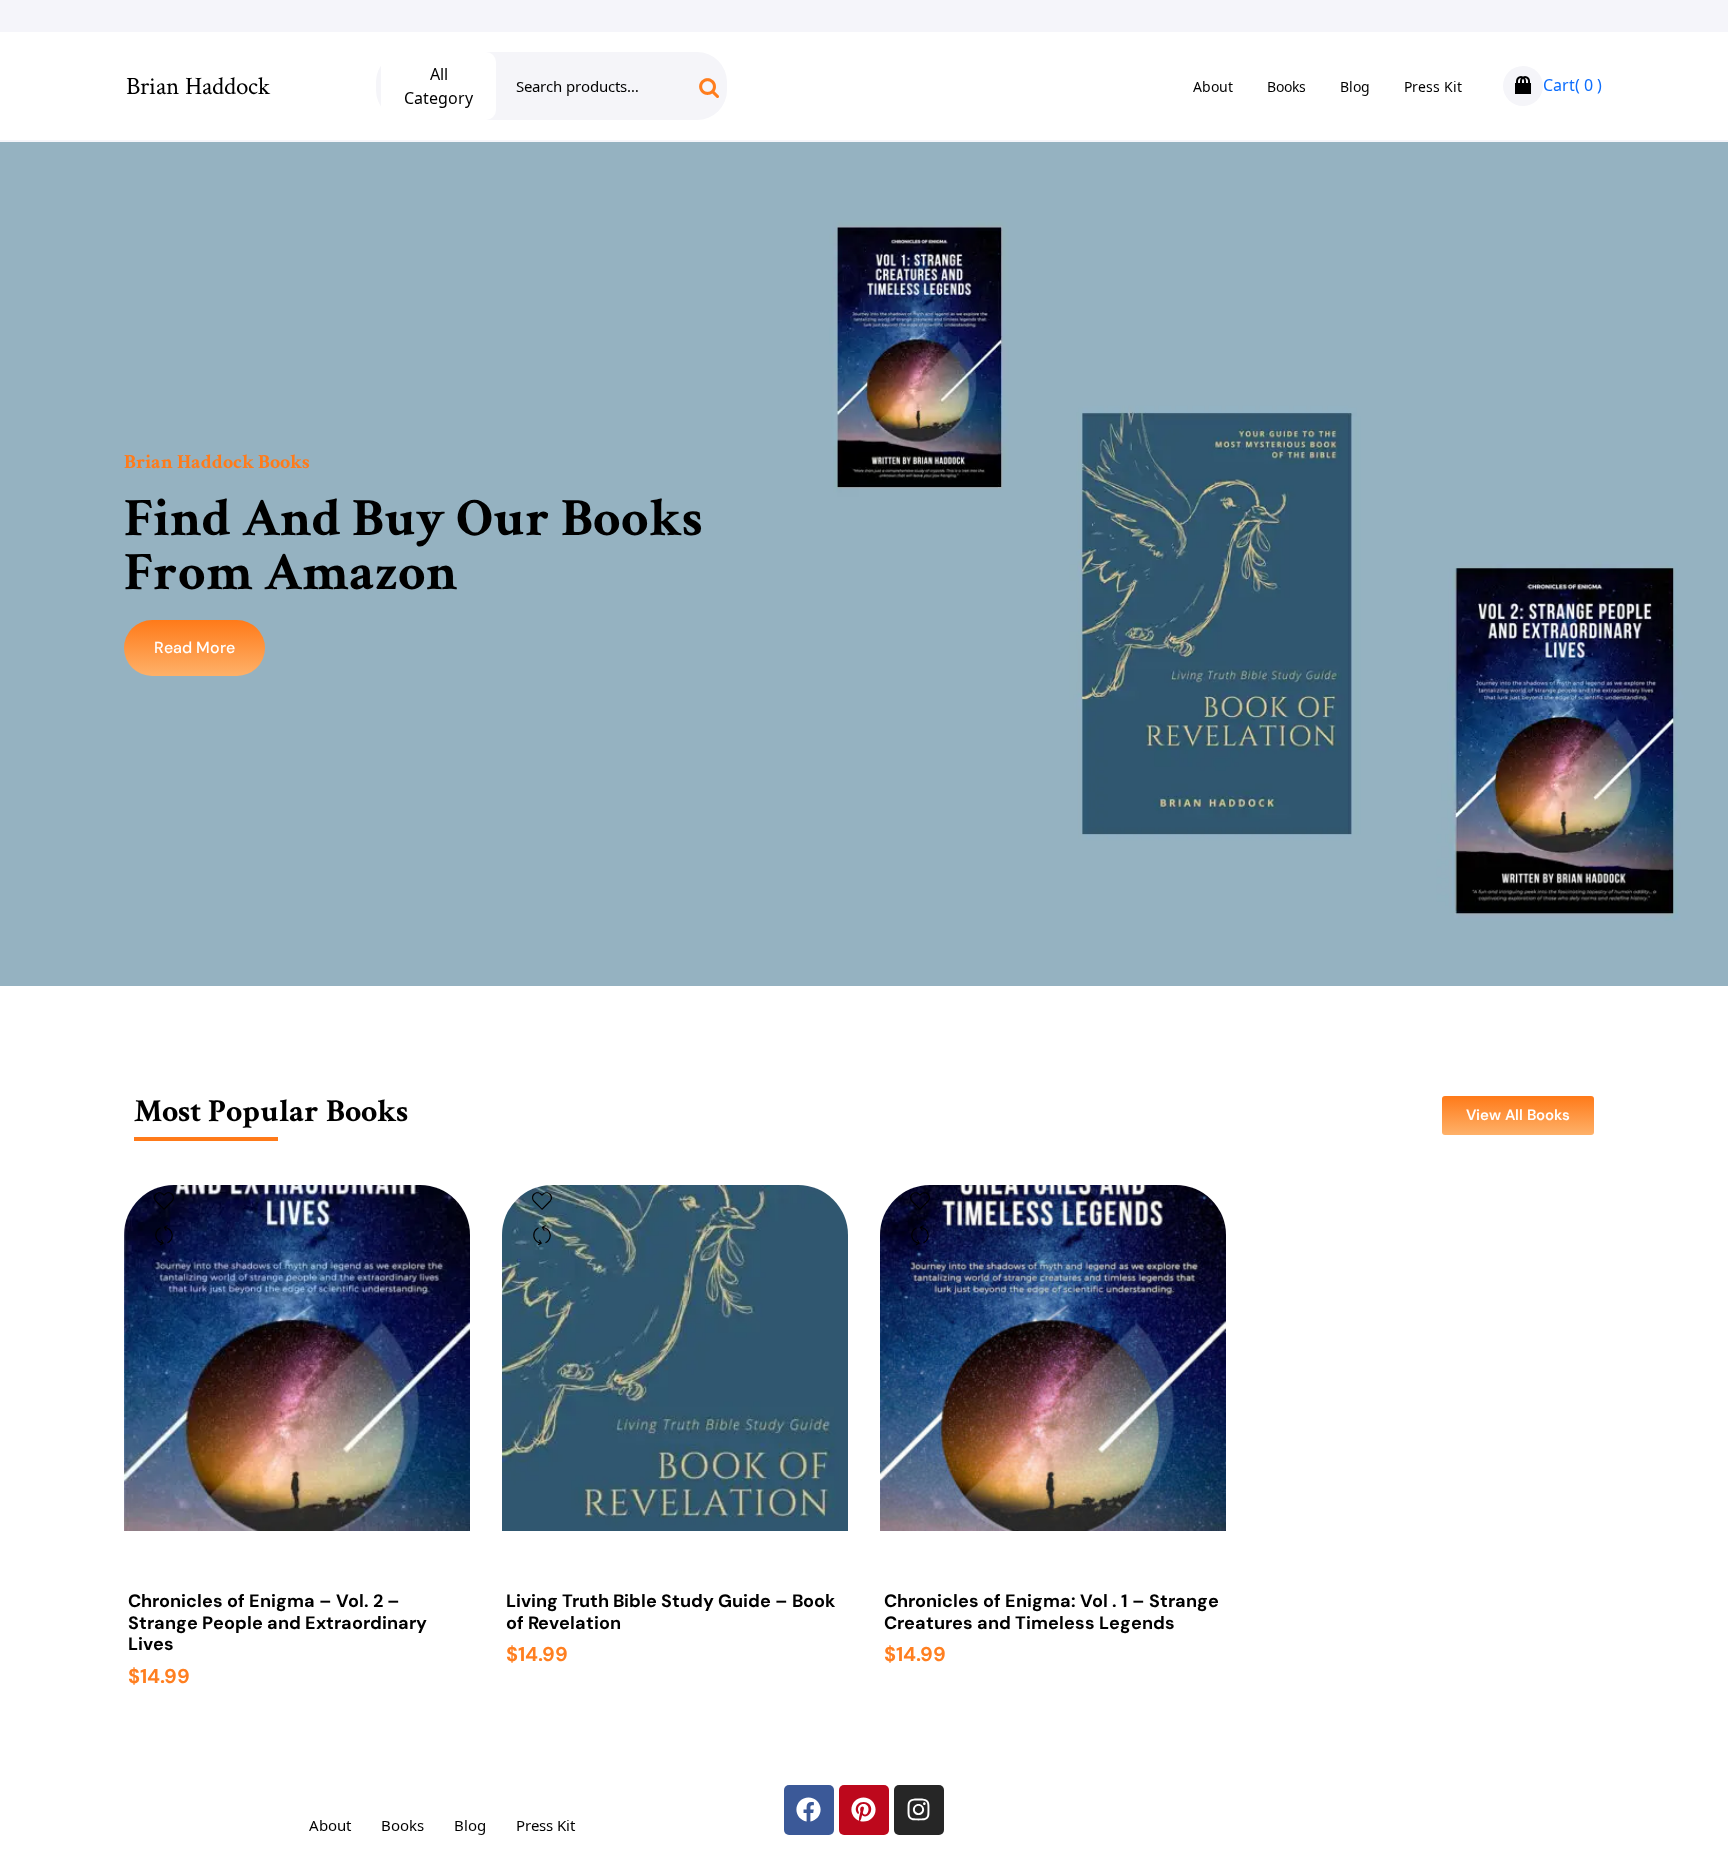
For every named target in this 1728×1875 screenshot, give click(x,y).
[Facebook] (809, 1810)
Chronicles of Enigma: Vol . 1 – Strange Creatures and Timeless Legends (1051, 1612)
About (1213, 86)
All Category (438, 86)
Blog (1355, 86)
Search (693, 95)
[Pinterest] (864, 1810)
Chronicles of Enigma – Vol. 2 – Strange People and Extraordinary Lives (277, 1623)
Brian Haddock (198, 86)
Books (1286, 86)
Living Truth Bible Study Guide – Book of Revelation (670, 1612)
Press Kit (1433, 86)
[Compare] (164, 1235)
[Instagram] (919, 1810)
